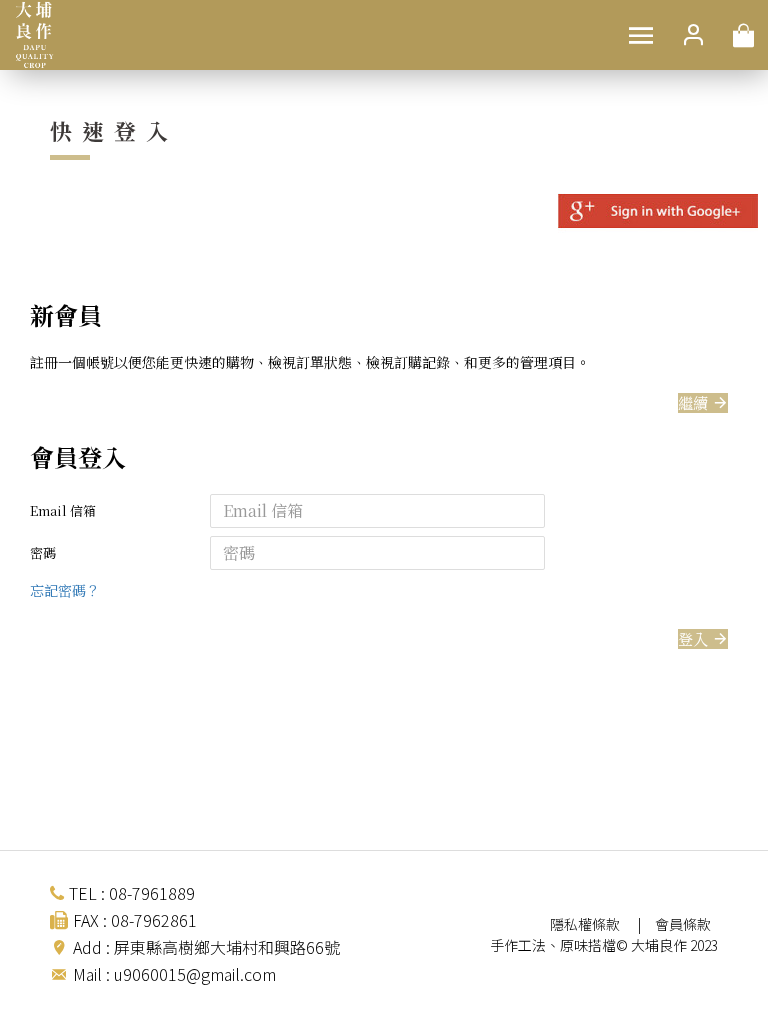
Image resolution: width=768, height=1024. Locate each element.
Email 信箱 (63, 510)
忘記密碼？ (65, 590)
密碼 (43, 552)
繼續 (693, 403)
